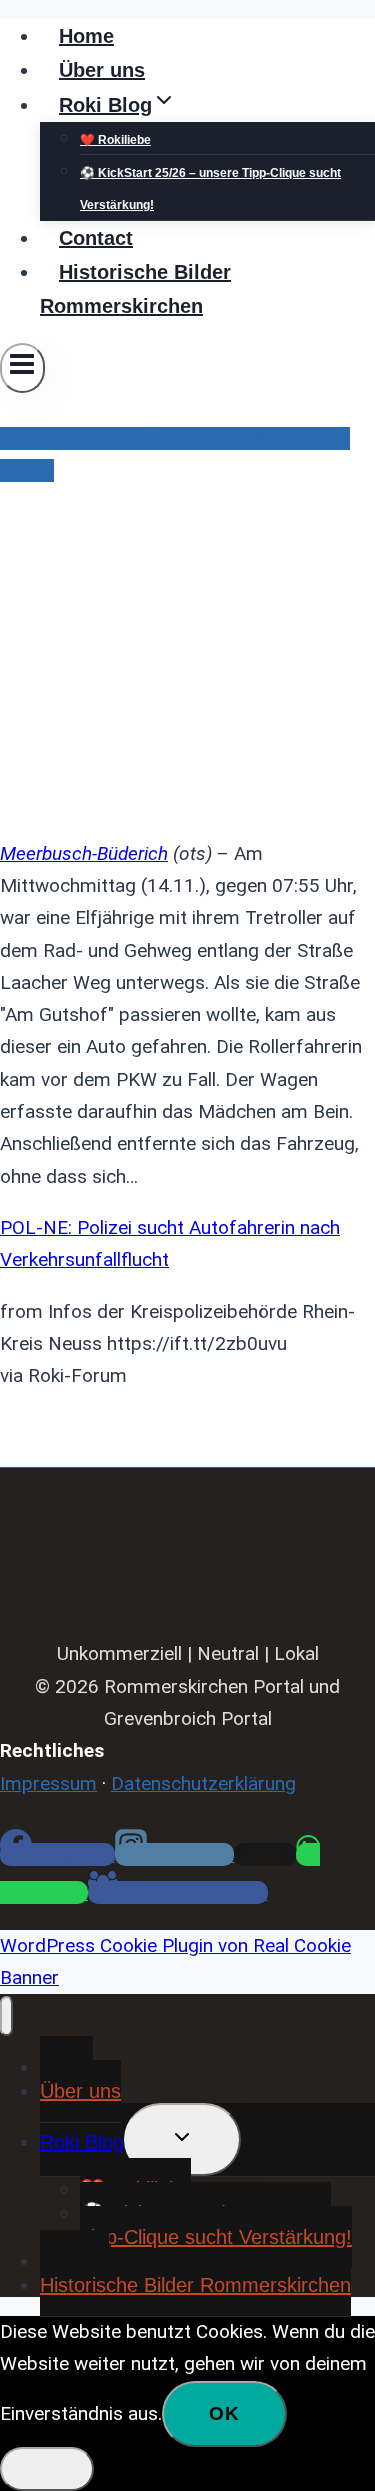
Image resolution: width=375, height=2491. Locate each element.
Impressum (48, 1783)
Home (86, 36)
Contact (96, 238)
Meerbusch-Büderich (84, 853)
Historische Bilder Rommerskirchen (135, 289)
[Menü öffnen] (22, 368)
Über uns (102, 70)
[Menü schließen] (6, 2016)
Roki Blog (82, 2142)
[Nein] (47, 2469)
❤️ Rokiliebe (115, 140)
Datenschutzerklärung (203, 1783)
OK (224, 2413)
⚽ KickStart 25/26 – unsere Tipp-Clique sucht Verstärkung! (210, 189)
